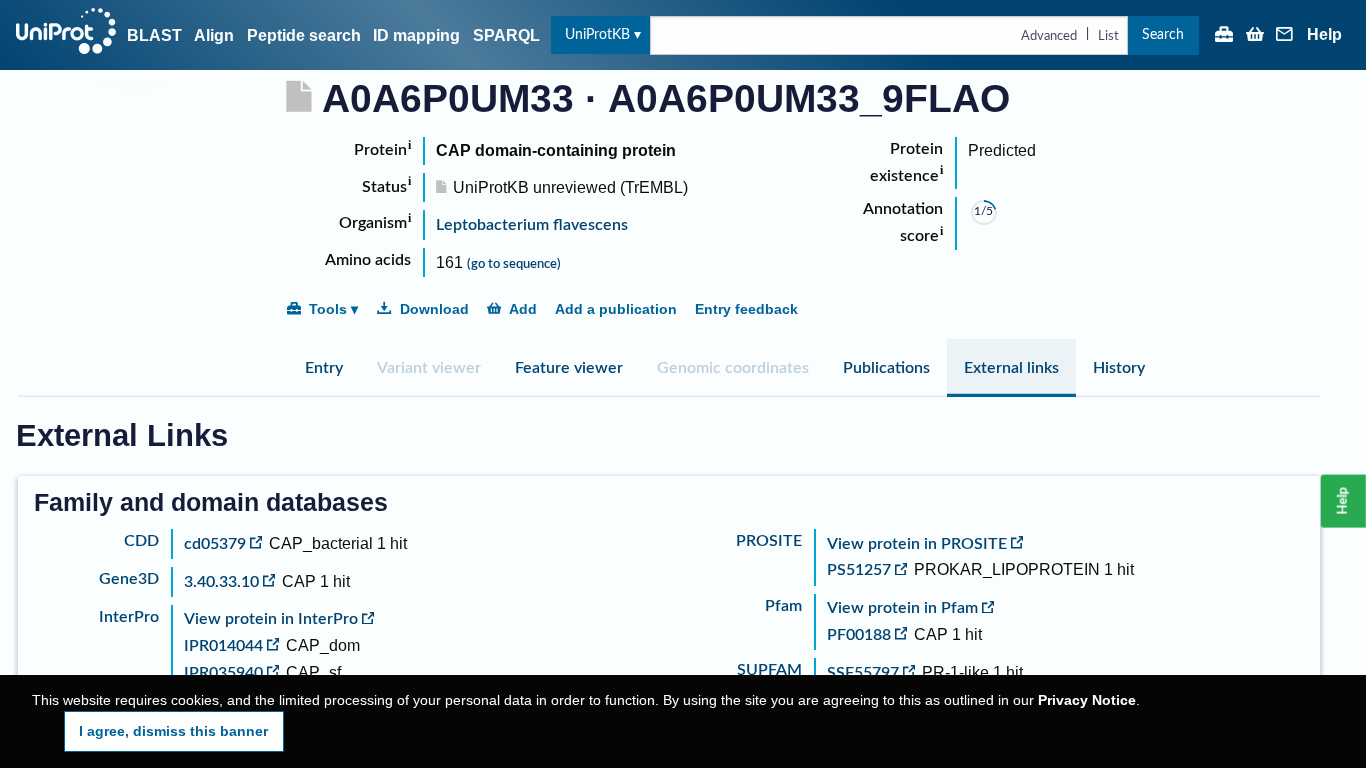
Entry (324, 368)
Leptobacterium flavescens (532, 225)
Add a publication (616, 309)
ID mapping (416, 35)
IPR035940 (223, 673)
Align (214, 35)
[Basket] (1255, 36)
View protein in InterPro (271, 619)
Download (434, 309)
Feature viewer (569, 368)
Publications (886, 368)
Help (1324, 35)
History (1119, 368)
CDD (141, 541)
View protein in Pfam (902, 608)
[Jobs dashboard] (1224, 36)
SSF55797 (863, 673)
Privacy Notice (1087, 700)
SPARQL (506, 35)
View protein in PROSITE (917, 544)
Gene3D (129, 579)
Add (523, 309)
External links (1011, 368)
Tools (328, 309)
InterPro (129, 617)
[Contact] (1285, 36)
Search (1163, 34)
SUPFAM (769, 670)
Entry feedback (746, 309)
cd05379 (215, 544)
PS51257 (859, 570)
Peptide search (304, 35)
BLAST (154, 35)
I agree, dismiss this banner (173, 731)
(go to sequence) (514, 264)
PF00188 (859, 635)
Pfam (783, 606)
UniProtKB (597, 34)
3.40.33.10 (221, 582)
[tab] (324, 368)
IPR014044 (223, 646)
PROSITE (769, 541)
